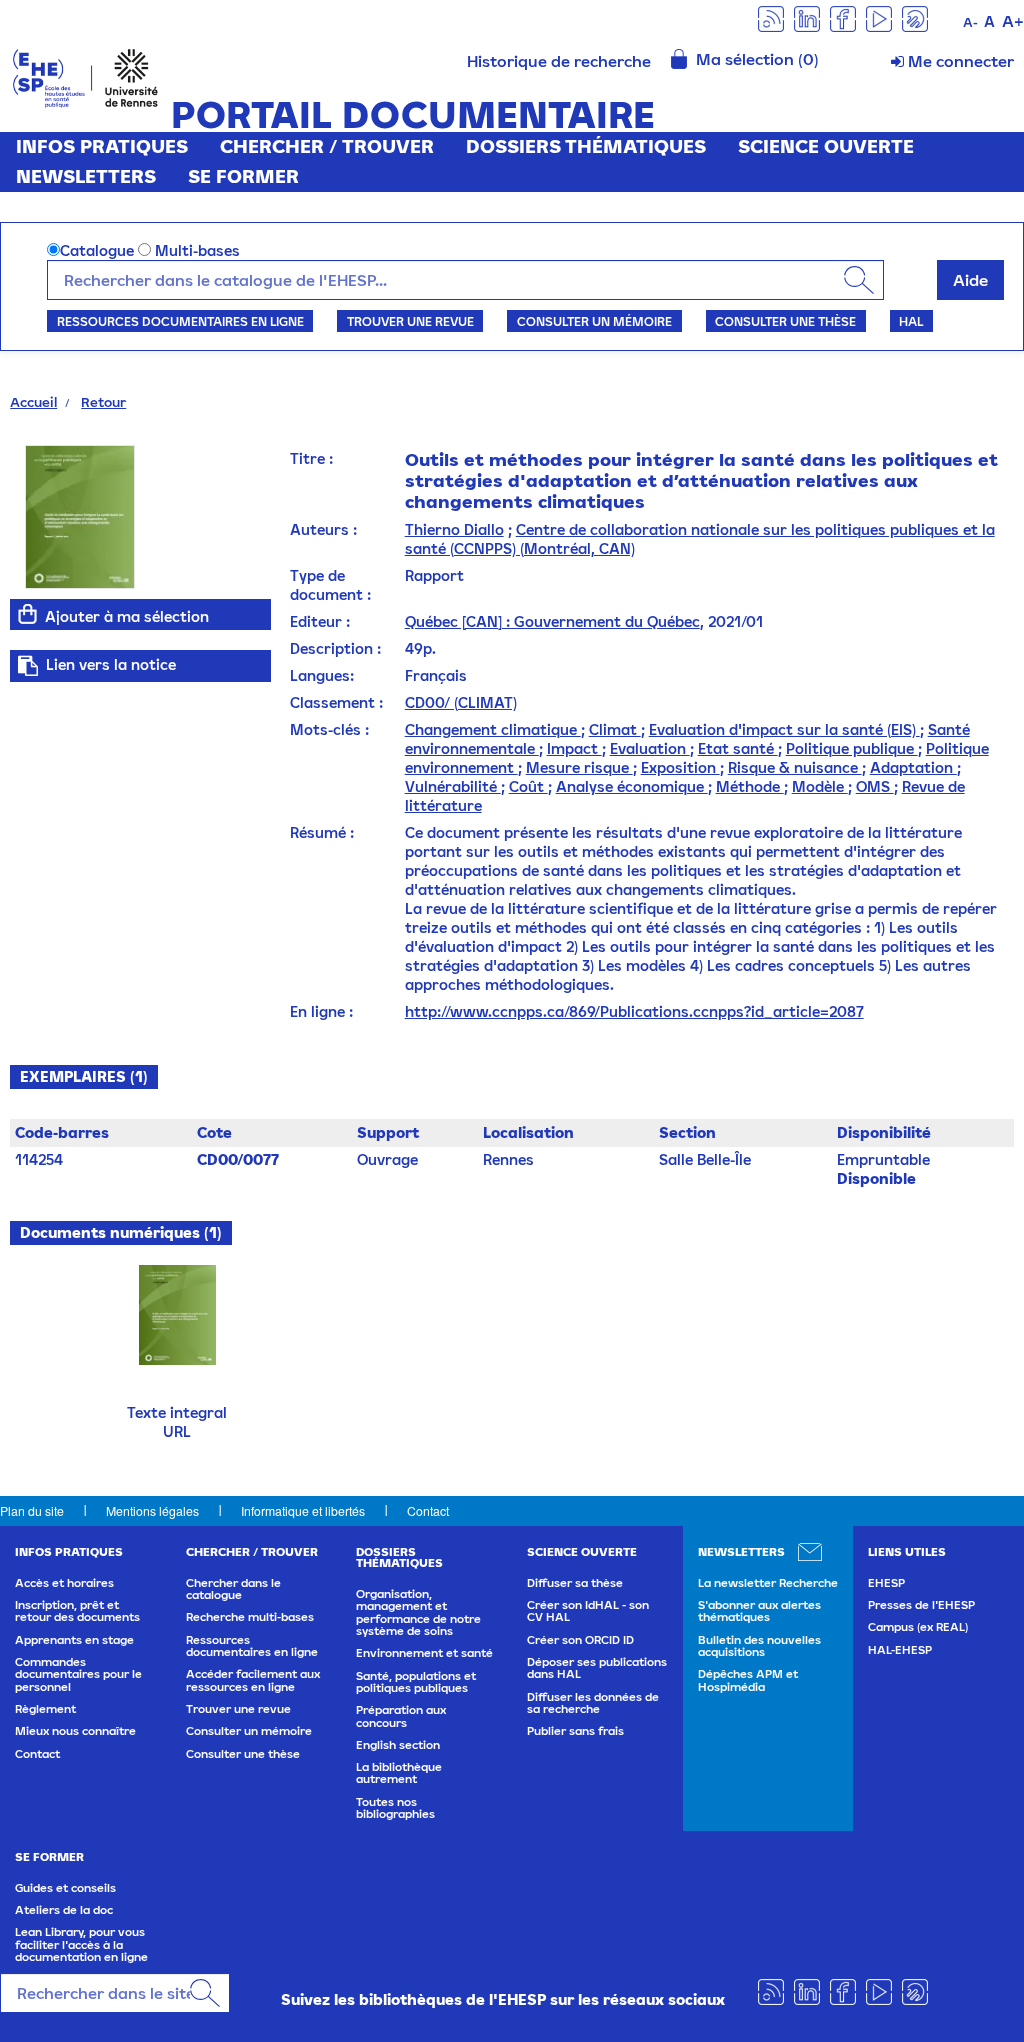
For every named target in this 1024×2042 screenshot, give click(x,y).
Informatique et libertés (303, 1510)
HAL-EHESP (900, 1650)
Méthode (750, 786)
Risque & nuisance (795, 767)
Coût (528, 786)
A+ (1013, 21)
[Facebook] (843, 17)
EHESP (886, 1583)
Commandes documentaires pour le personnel (78, 1674)
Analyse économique (632, 786)
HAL (911, 321)
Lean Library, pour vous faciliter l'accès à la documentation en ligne (81, 1944)
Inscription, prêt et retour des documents (77, 1611)
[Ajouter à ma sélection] (27, 614)
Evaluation (650, 748)
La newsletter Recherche (768, 1583)
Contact (428, 1510)
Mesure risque (579, 767)
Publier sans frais (575, 1731)
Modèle (820, 786)
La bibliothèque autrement (399, 1773)
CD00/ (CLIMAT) (461, 702)
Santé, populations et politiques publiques (416, 1682)
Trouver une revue (410, 321)
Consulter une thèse (785, 321)
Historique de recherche (559, 61)
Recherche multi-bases (250, 1617)
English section (398, 1745)
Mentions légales (152, 1510)
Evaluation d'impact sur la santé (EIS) (784, 729)
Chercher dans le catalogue (233, 1589)
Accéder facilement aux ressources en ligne (253, 1680)
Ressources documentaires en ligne (180, 321)
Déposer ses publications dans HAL (597, 1668)
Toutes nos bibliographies (395, 1808)
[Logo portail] (85, 76)
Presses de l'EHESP (921, 1605)
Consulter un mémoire (594, 321)
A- (970, 22)
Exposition (680, 767)
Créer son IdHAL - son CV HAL (588, 1611)
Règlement (45, 1709)
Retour (103, 402)
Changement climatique (493, 729)
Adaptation (913, 767)
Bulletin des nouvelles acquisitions (759, 1646)
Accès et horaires (64, 1583)
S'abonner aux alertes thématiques (759, 1611)
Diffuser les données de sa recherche (593, 1703)
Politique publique (852, 748)
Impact (574, 748)
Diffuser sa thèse (575, 1583)
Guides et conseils (65, 1888)
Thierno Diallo (454, 529)
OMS (875, 786)
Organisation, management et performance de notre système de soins (418, 1612)
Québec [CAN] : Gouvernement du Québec (552, 621)
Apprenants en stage (74, 1640)
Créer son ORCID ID (580, 1640)
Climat (615, 729)
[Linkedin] (807, 17)
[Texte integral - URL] (177, 1312)
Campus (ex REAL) (918, 1627)
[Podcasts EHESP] (915, 17)
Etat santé (738, 748)
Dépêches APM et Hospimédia (748, 1680)
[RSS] (771, 17)
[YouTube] (879, 17)
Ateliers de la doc (64, 1910)
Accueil (33, 402)
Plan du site (32, 1510)
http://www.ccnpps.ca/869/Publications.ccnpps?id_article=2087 (634, 1011)
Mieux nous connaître (75, 1731)
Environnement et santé (424, 1653)
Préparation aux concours (401, 1716)
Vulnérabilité (453, 786)
